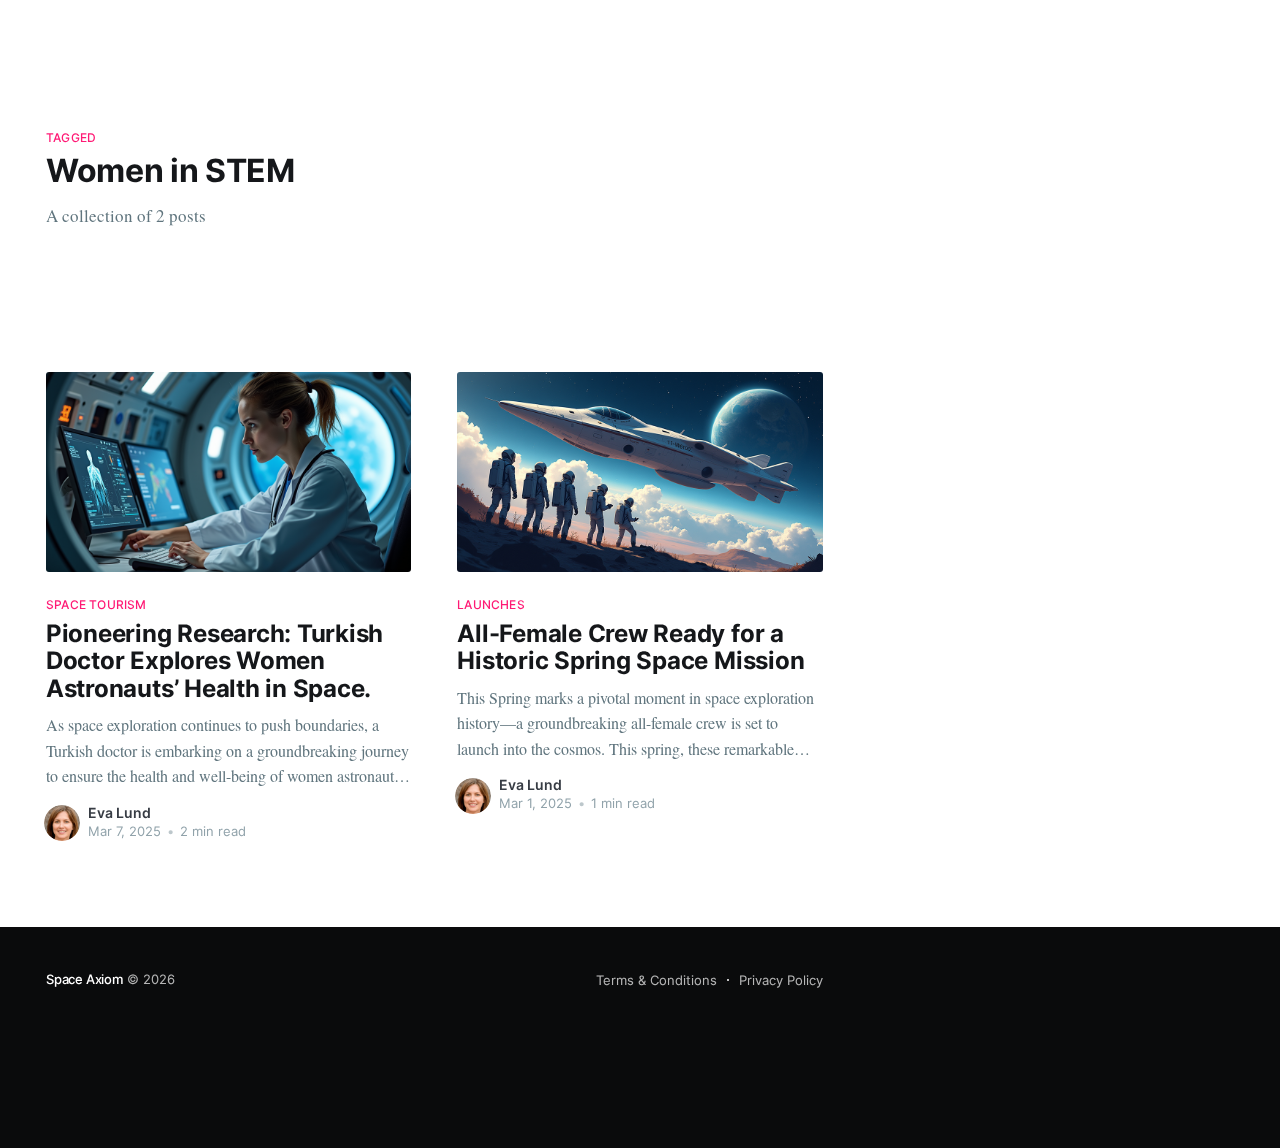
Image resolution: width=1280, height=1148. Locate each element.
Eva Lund (119, 812)
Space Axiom (84, 979)
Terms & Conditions (656, 980)
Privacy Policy (781, 980)
